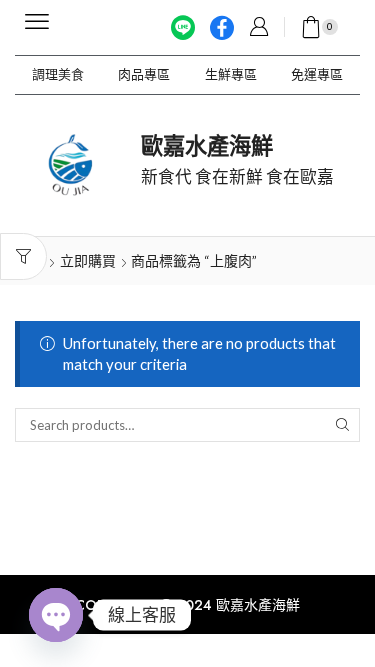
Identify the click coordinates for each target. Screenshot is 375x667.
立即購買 (88, 260)
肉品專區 (144, 74)
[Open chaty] (56, 615)
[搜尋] (343, 425)
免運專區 (317, 74)
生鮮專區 (231, 74)
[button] (37, 22)
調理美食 (58, 74)
